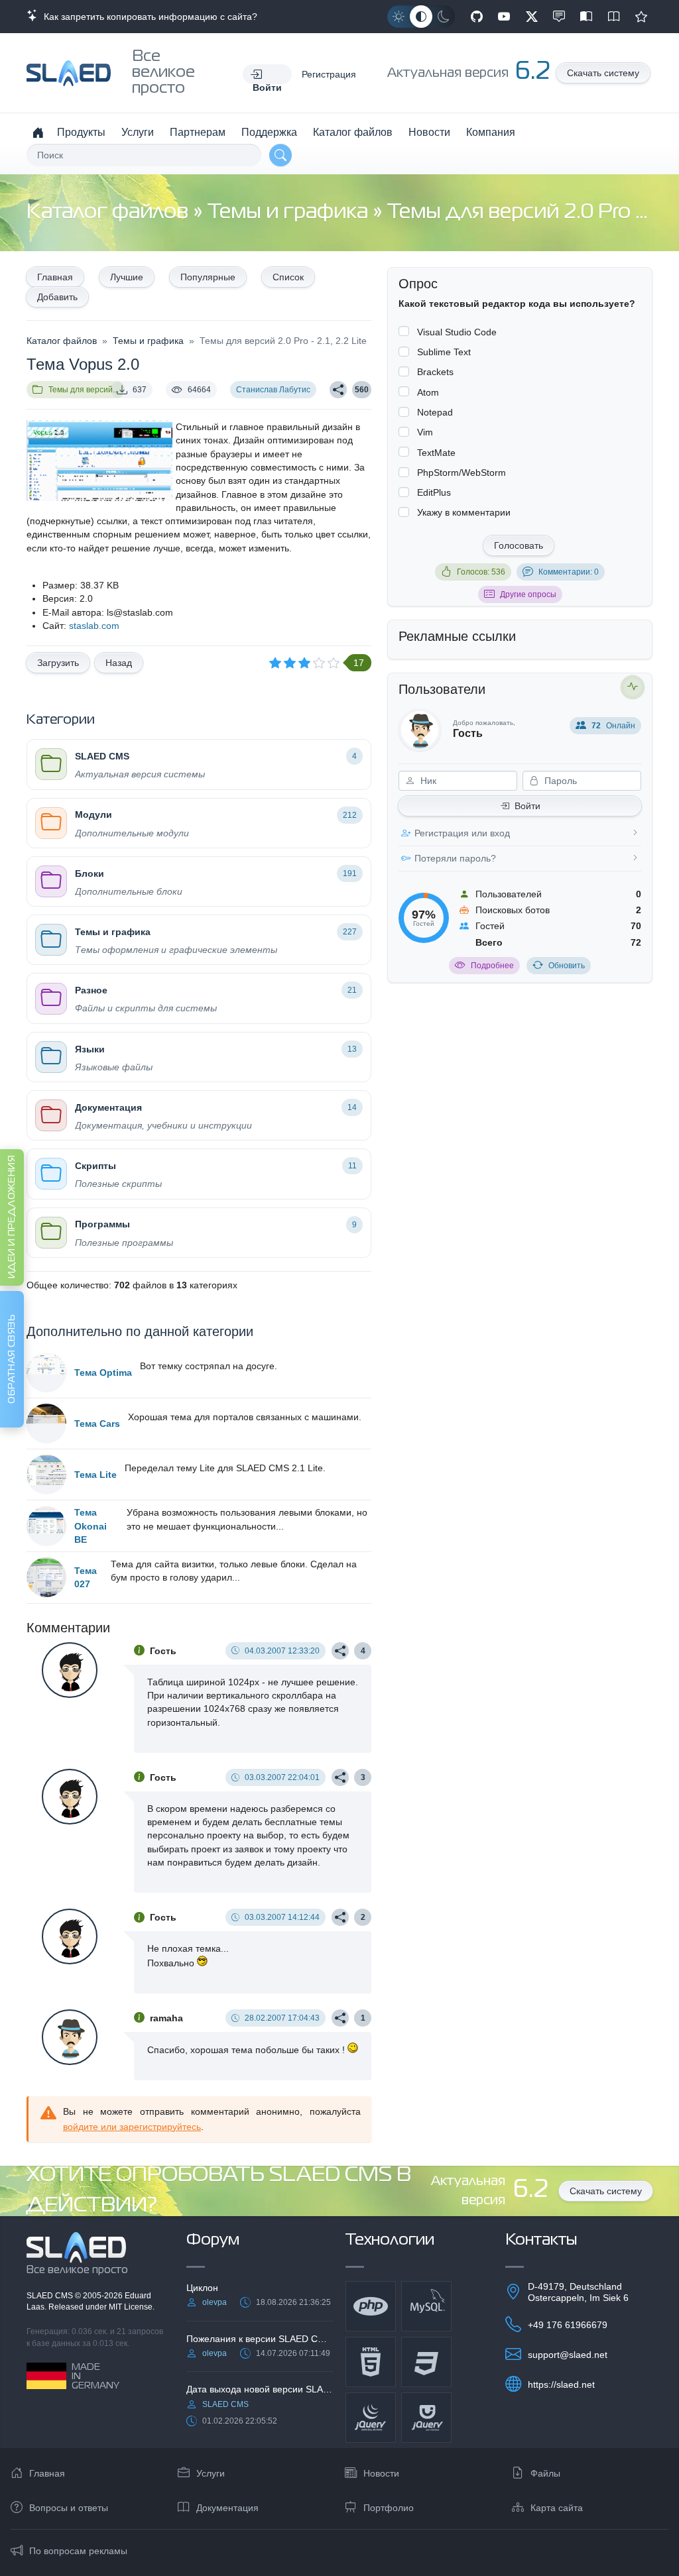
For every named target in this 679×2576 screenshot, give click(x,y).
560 (362, 390)
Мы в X (532, 17)
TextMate (436, 453)
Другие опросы (528, 594)
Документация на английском (614, 17)
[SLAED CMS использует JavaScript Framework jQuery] (371, 2418)
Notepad (435, 412)
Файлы (545, 2473)
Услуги (138, 132)
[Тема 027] (46, 1577)
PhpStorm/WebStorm (462, 473)
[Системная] (421, 17)
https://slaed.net (561, 2384)
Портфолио (389, 2508)
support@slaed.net (568, 2355)
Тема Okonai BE (91, 1526)
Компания (491, 132)
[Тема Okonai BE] (46, 1526)
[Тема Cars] (46, 1424)
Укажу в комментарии (464, 512)
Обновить (567, 966)
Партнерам (198, 132)
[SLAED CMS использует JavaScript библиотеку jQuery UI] (426, 2418)
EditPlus (434, 492)
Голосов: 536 (481, 572)
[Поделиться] (338, 390)
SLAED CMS (51, 2296)
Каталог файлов (353, 132)
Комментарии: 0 (569, 572)
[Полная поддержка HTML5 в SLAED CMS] (371, 2362)
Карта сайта (557, 2508)
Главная (55, 277)
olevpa (215, 2302)
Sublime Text (444, 352)
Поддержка (269, 132)
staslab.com (94, 626)
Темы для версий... (84, 390)
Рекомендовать (641, 17)
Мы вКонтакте (559, 17)
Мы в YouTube (504, 17)
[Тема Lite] (46, 1475)
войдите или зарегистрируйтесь (132, 2127)
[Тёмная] (444, 17)
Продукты (81, 132)
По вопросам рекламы (78, 2551)
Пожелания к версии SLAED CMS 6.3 (260, 2339)
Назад (119, 663)
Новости (429, 132)
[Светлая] (399, 17)
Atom (428, 392)
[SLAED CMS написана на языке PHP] (371, 2306)
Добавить (57, 297)
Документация (227, 2508)
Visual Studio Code (457, 332)
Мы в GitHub (477, 17)
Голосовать (519, 545)
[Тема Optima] (46, 1372)
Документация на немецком (586, 17)
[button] (267, 74)
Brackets (435, 372)
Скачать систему (603, 73)
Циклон (202, 2288)
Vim (425, 432)
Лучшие (127, 277)
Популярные (208, 277)
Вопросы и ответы (69, 2508)
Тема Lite (95, 1475)
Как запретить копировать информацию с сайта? (148, 17)
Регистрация (329, 74)
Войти (527, 806)
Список (288, 277)
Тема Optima (103, 1372)
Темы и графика (290, 212)
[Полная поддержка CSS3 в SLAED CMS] (426, 2362)
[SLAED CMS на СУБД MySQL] (426, 2306)
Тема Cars (97, 1424)
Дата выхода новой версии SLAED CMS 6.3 (260, 2389)
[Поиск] (280, 155)
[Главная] (38, 133)
